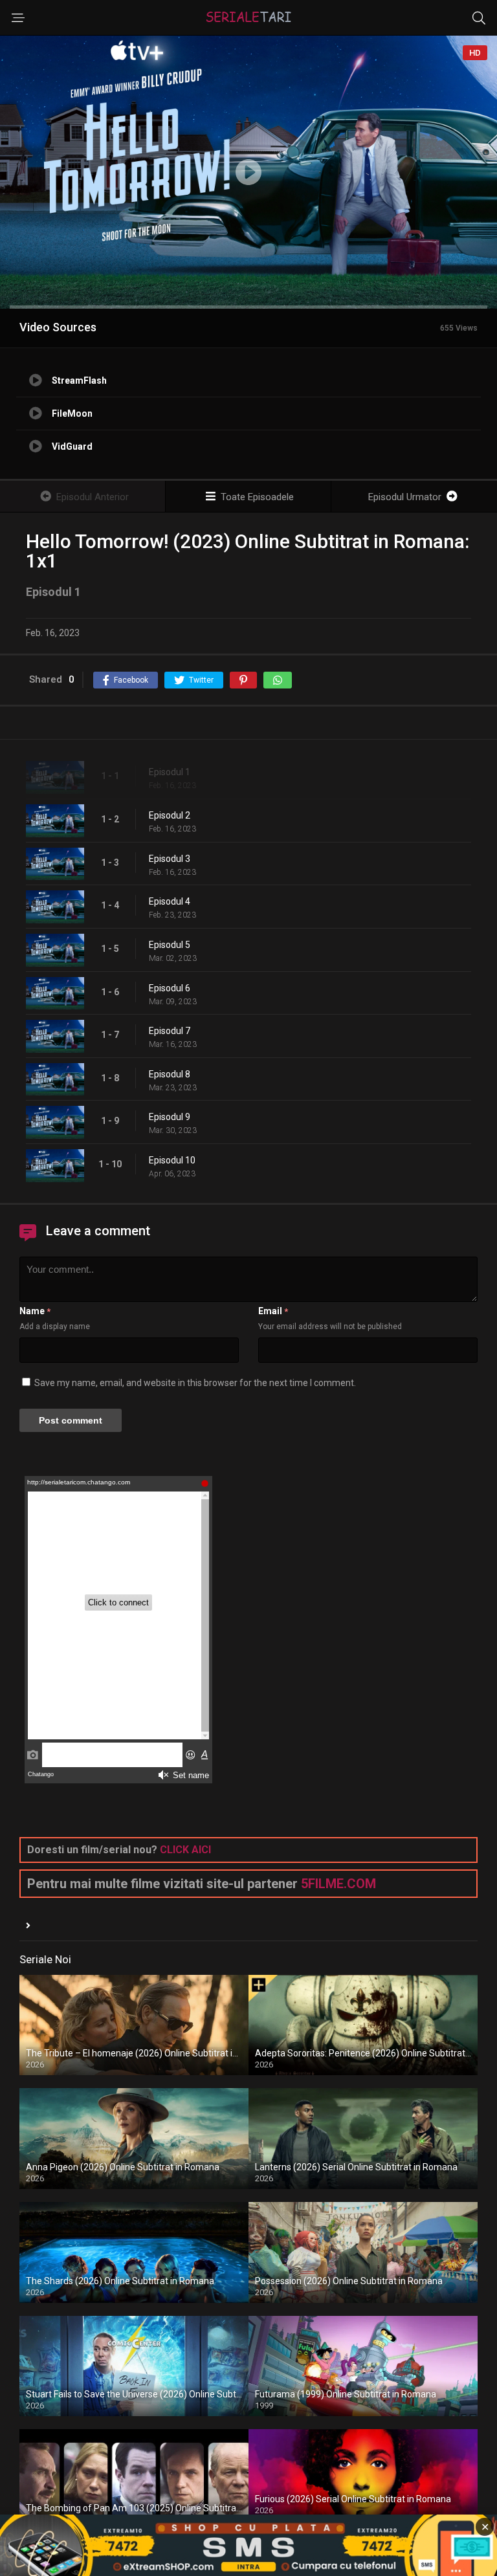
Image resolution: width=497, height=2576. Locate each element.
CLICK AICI (185, 1850)
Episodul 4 (170, 901)
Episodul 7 (170, 1031)
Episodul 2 (170, 815)
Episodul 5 (170, 945)
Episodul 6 (170, 988)
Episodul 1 (170, 772)
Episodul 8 (170, 1074)
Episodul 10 (172, 1160)
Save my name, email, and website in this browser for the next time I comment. (195, 1383)
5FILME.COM (338, 1884)
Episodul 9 (170, 1117)
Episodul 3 (170, 859)
